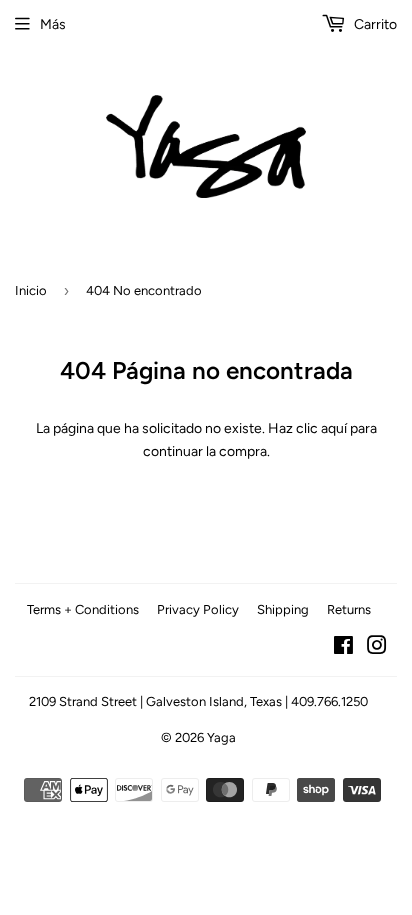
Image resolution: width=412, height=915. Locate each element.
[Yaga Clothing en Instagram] (377, 648)
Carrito (374, 24)
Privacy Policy (198, 609)
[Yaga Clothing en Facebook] (343, 648)
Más (53, 24)
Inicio (31, 290)
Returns (349, 609)
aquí (334, 428)
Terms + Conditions (83, 609)
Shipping (283, 609)
